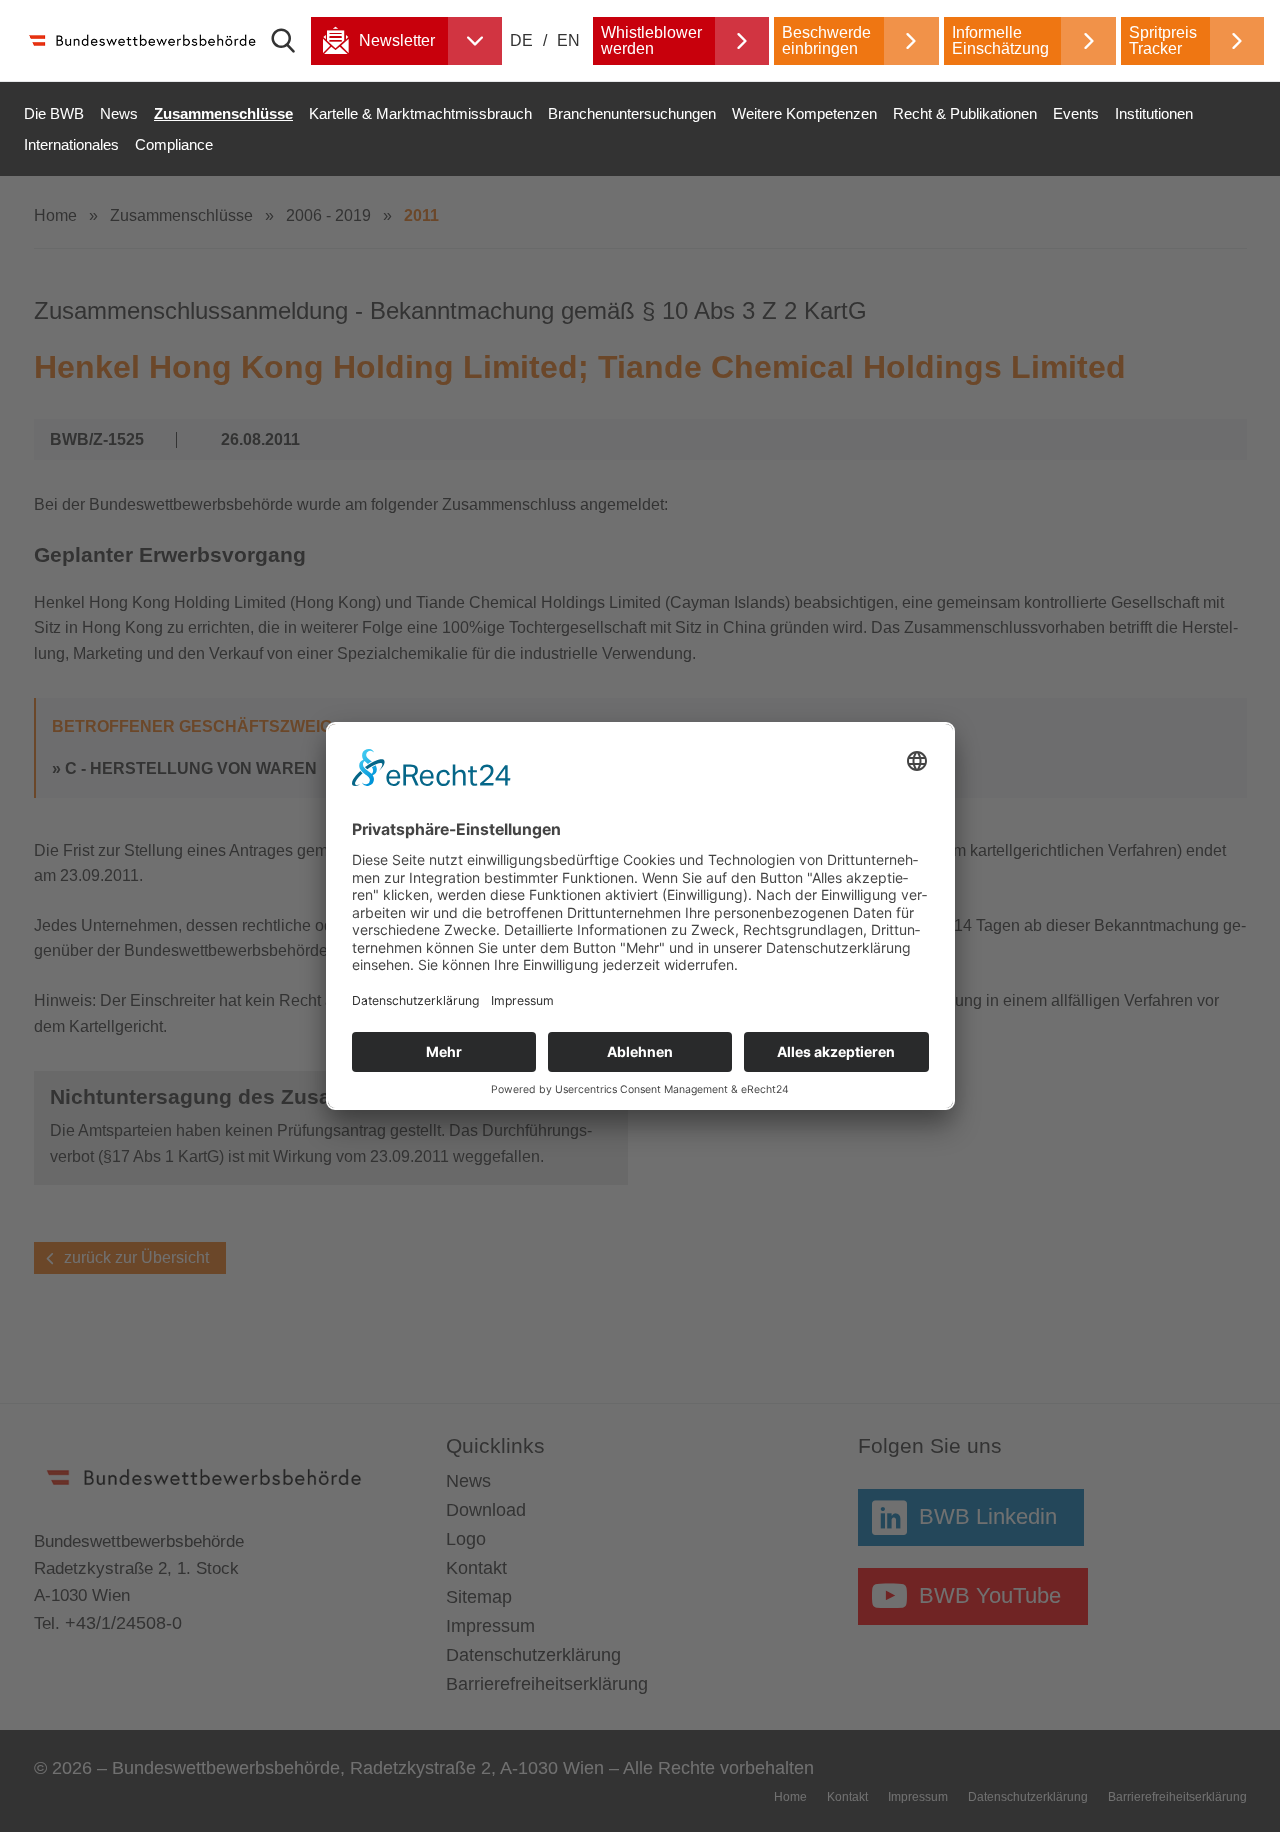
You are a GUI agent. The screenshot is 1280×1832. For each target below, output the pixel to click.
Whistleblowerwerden (651, 40)
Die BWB (54, 113)
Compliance (174, 144)
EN (568, 40)
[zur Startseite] (141, 40)
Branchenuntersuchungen (632, 113)
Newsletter (397, 40)
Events (1076, 113)
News (119, 113)
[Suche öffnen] (291, 41)
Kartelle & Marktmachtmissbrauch (420, 113)
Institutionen (1154, 113)
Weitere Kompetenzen (804, 113)
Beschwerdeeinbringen (826, 40)
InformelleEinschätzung (1000, 40)
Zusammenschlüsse (223, 113)
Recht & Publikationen (965, 113)
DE (523, 40)
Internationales (71, 144)
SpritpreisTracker (1163, 40)
